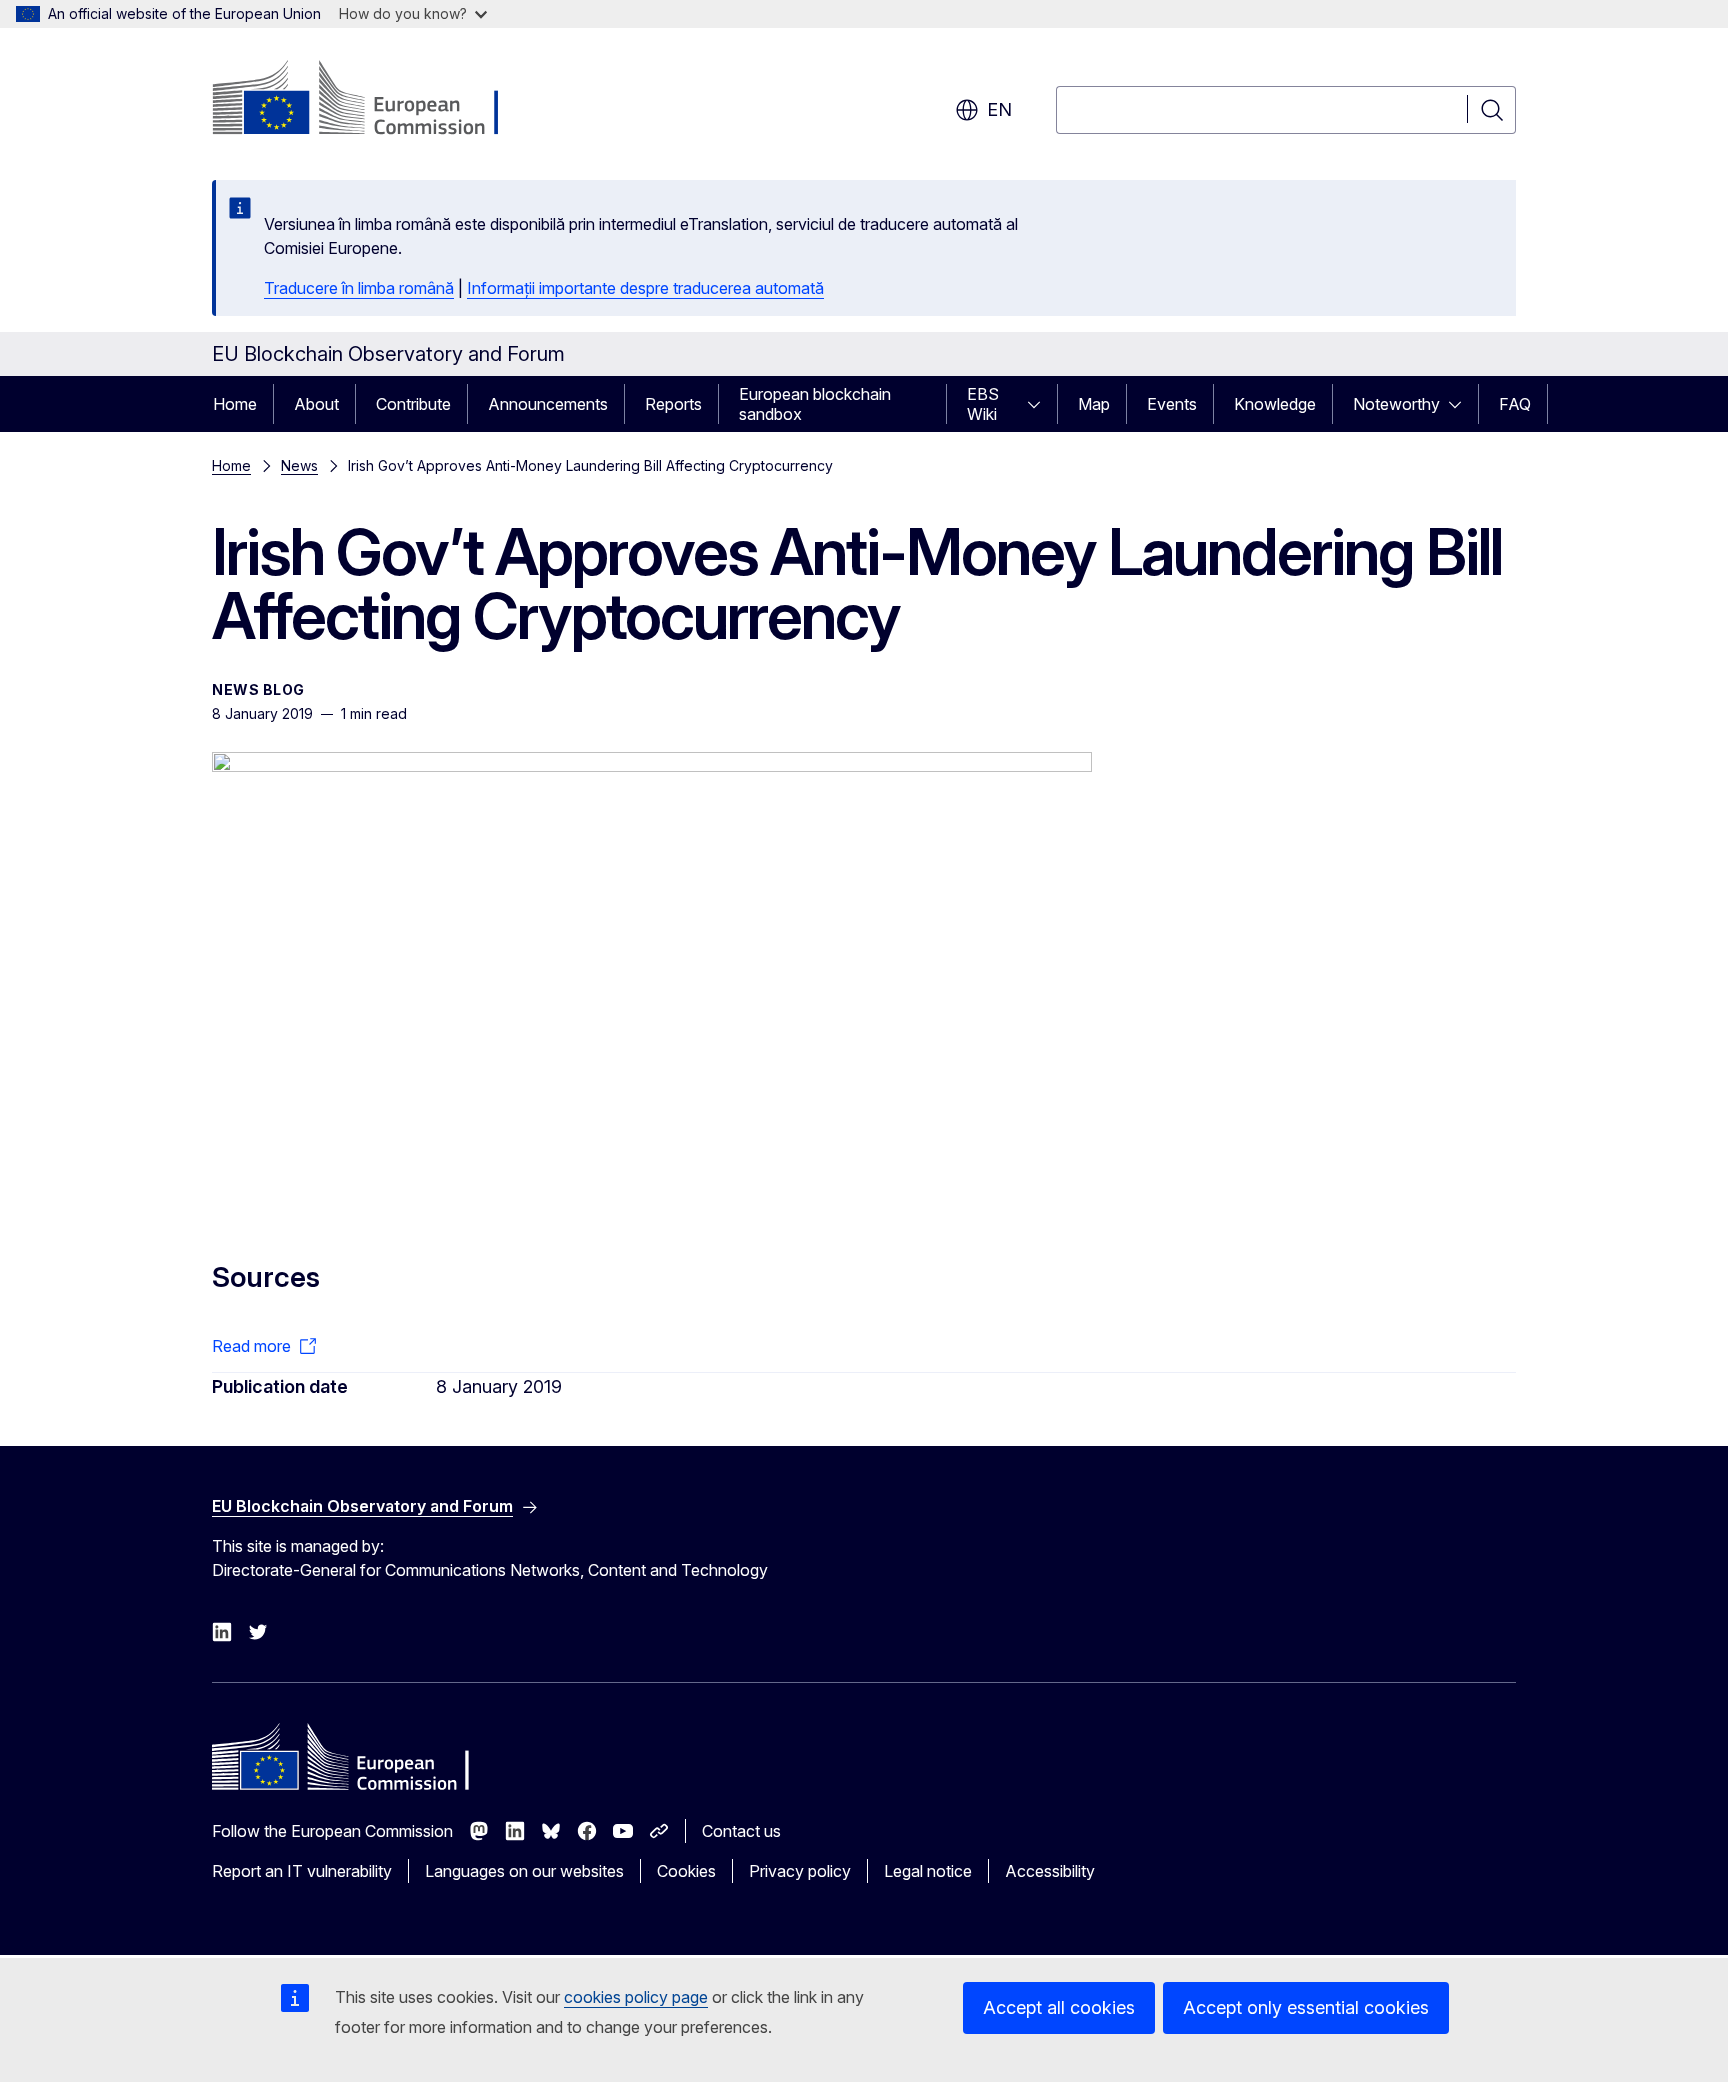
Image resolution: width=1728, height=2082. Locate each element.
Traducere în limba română (359, 288)
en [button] (999, 109)
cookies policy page (636, 1997)
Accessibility (1050, 1871)
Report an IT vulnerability (302, 1871)
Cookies (686, 1871)
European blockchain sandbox (815, 404)
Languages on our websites (524, 1871)
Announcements (548, 404)
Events (1172, 404)
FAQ (1515, 404)
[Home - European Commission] (373, 100)
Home (235, 404)
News (299, 465)
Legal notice (928, 1871)
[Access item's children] (1040, 404)
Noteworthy (1396, 404)
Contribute (413, 404)
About (316, 404)
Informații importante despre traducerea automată (645, 288)
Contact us (741, 1831)
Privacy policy (800, 1871)
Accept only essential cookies (1306, 2007)
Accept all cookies (1059, 2007)
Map (1094, 404)
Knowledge (1275, 404)
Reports (673, 404)
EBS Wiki (983, 404)
